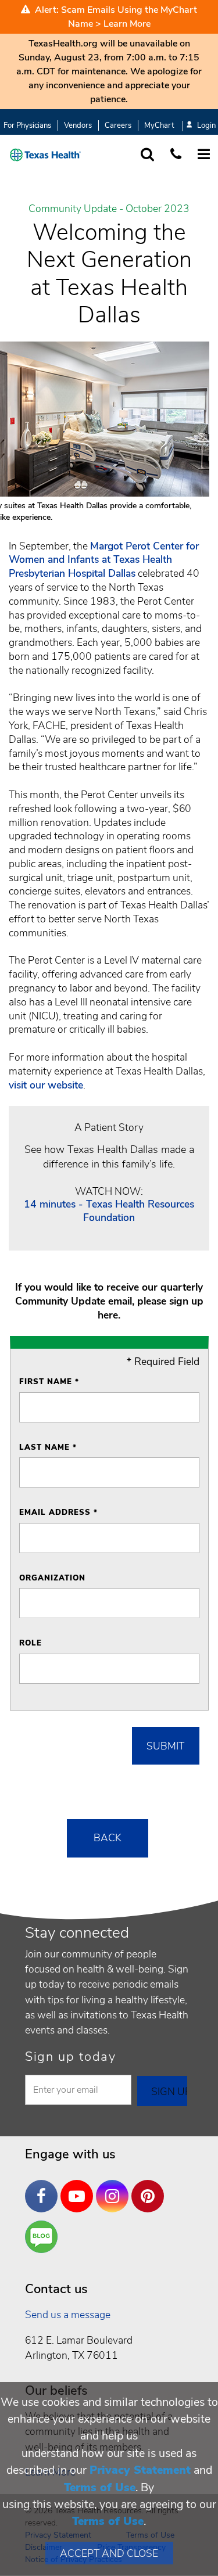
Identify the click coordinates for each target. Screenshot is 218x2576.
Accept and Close (109, 2553)
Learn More (127, 24)
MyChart (159, 125)
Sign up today (71, 2057)
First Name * (49, 1382)
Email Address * (58, 1512)
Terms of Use (100, 2487)
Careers (118, 125)
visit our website (46, 1085)
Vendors (78, 125)
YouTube (80, 2187)
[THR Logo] (45, 155)
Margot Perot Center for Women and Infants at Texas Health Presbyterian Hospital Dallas (104, 560)
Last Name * (48, 1447)
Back (108, 1838)
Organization (52, 1578)
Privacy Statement (140, 2470)
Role (31, 1643)
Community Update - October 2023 (109, 209)
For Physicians (27, 125)
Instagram (115, 2187)
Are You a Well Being (44, 2237)
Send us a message (68, 2315)
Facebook (44, 2187)
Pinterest (151, 2187)
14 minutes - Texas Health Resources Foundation (109, 1211)
